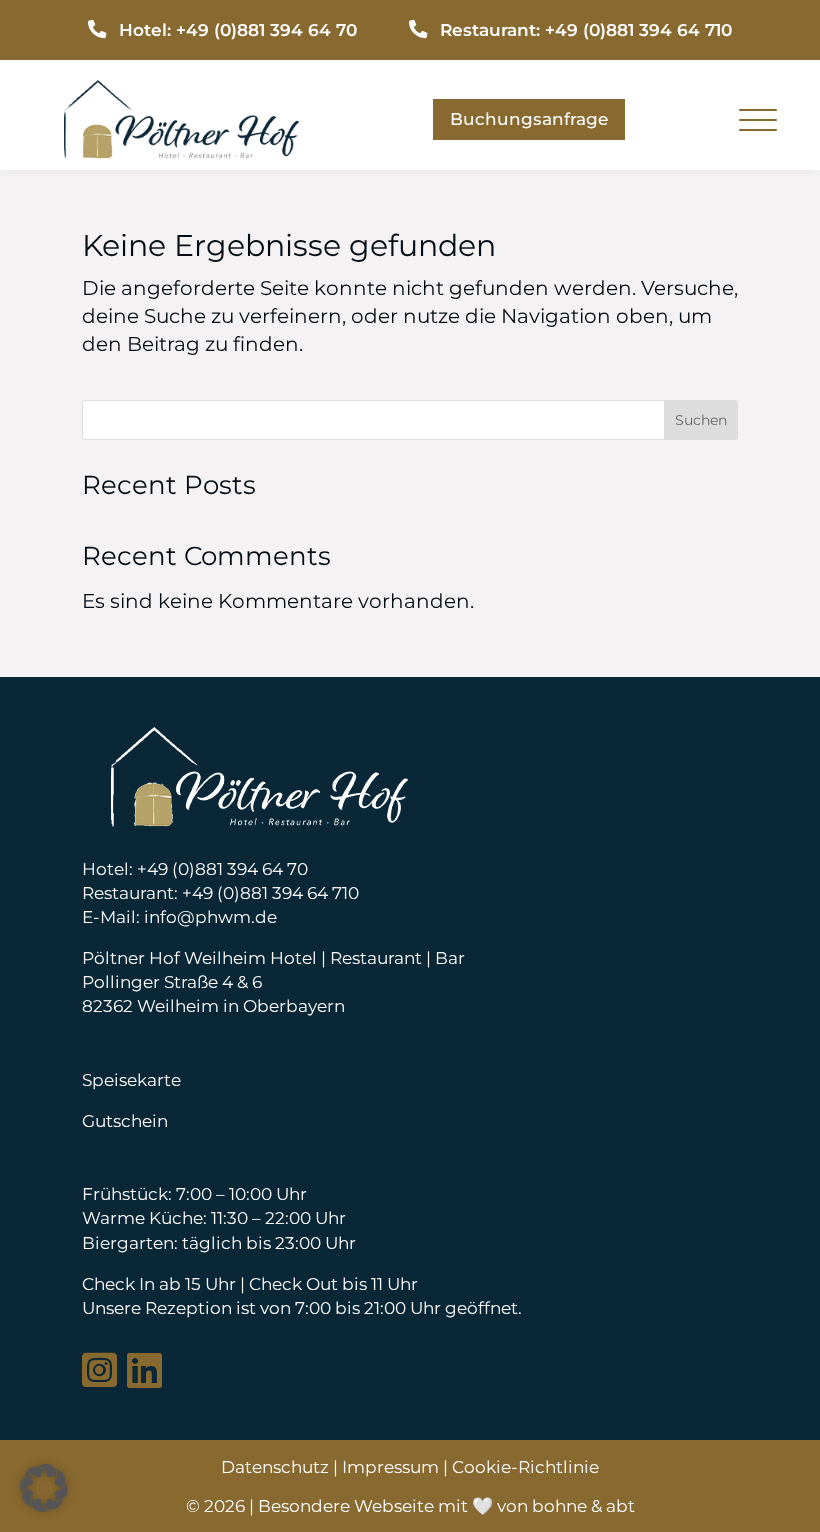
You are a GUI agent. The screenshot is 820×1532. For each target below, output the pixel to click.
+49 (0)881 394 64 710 (638, 29)
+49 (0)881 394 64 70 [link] (222, 868)
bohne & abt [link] (583, 1505)
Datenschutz (275, 1466)
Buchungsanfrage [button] (529, 118)
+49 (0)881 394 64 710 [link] (270, 892)
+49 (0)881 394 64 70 (266, 29)
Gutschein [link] (125, 1120)
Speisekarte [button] (131, 1079)
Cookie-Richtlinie (525, 1466)
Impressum (390, 1466)
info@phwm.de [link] (210, 916)
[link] (181, 152)
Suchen (701, 420)
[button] (44, 1488)
